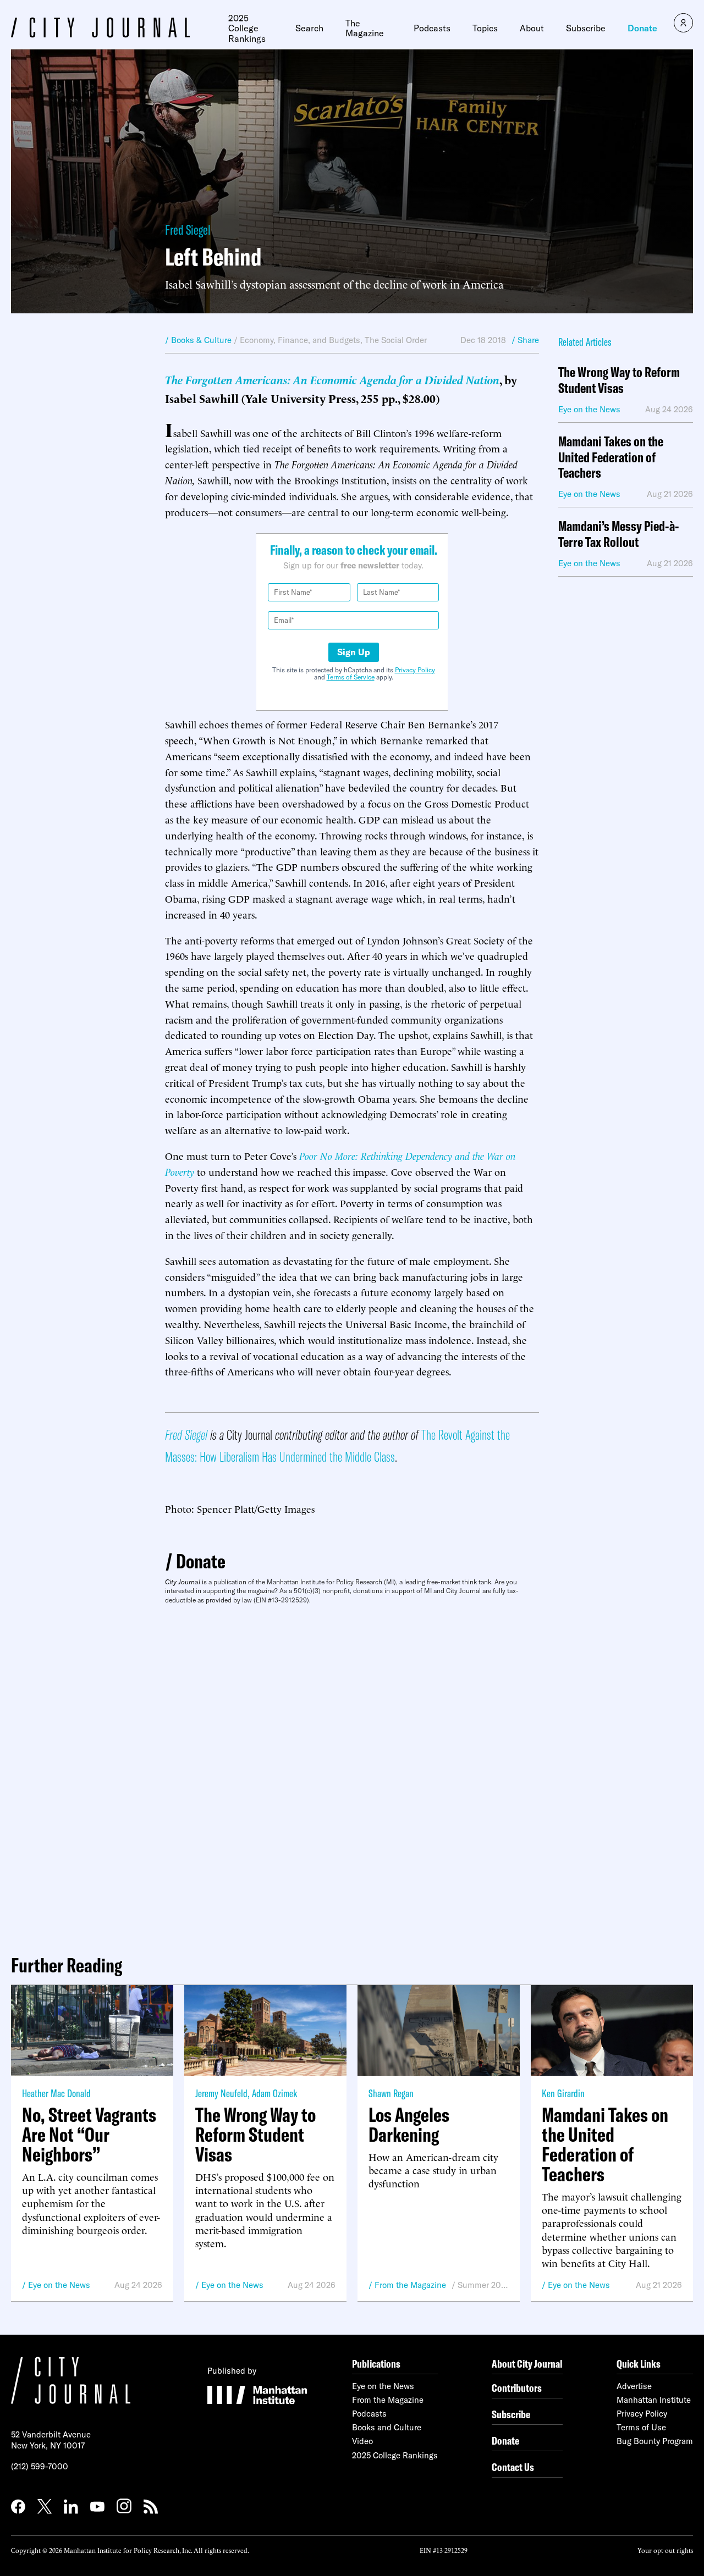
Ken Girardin (563, 2093)
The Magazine (365, 28)
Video (362, 2441)
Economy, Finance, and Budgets (300, 340)
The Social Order (396, 340)
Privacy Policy (415, 670)
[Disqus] (352, 1775)
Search (309, 28)
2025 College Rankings (247, 28)
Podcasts (432, 28)
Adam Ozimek (274, 2093)
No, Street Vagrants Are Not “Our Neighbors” (89, 2135)
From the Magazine (410, 2285)
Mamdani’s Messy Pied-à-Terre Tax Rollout (619, 534)
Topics (485, 28)
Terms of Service (351, 677)
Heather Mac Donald (56, 2093)
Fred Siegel (188, 230)
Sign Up (354, 652)
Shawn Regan (391, 2093)
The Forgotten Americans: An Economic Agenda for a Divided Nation (332, 379)
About (532, 28)
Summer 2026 (483, 2285)
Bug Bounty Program (655, 2441)
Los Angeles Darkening (409, 2125)
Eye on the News (59, 2285)
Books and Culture (387, 2427)
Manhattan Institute (654, 2400)
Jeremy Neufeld (221, 2093)
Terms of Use (641, 2427)
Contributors (517, 2388)
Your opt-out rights (665, 2550)
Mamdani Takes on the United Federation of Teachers (611, 457)
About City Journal (527, 2364)
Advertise (634, 2386)
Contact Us (513, 2467)
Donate (642, 28)
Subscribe (586, 28)
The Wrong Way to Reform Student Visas (619, 380)
